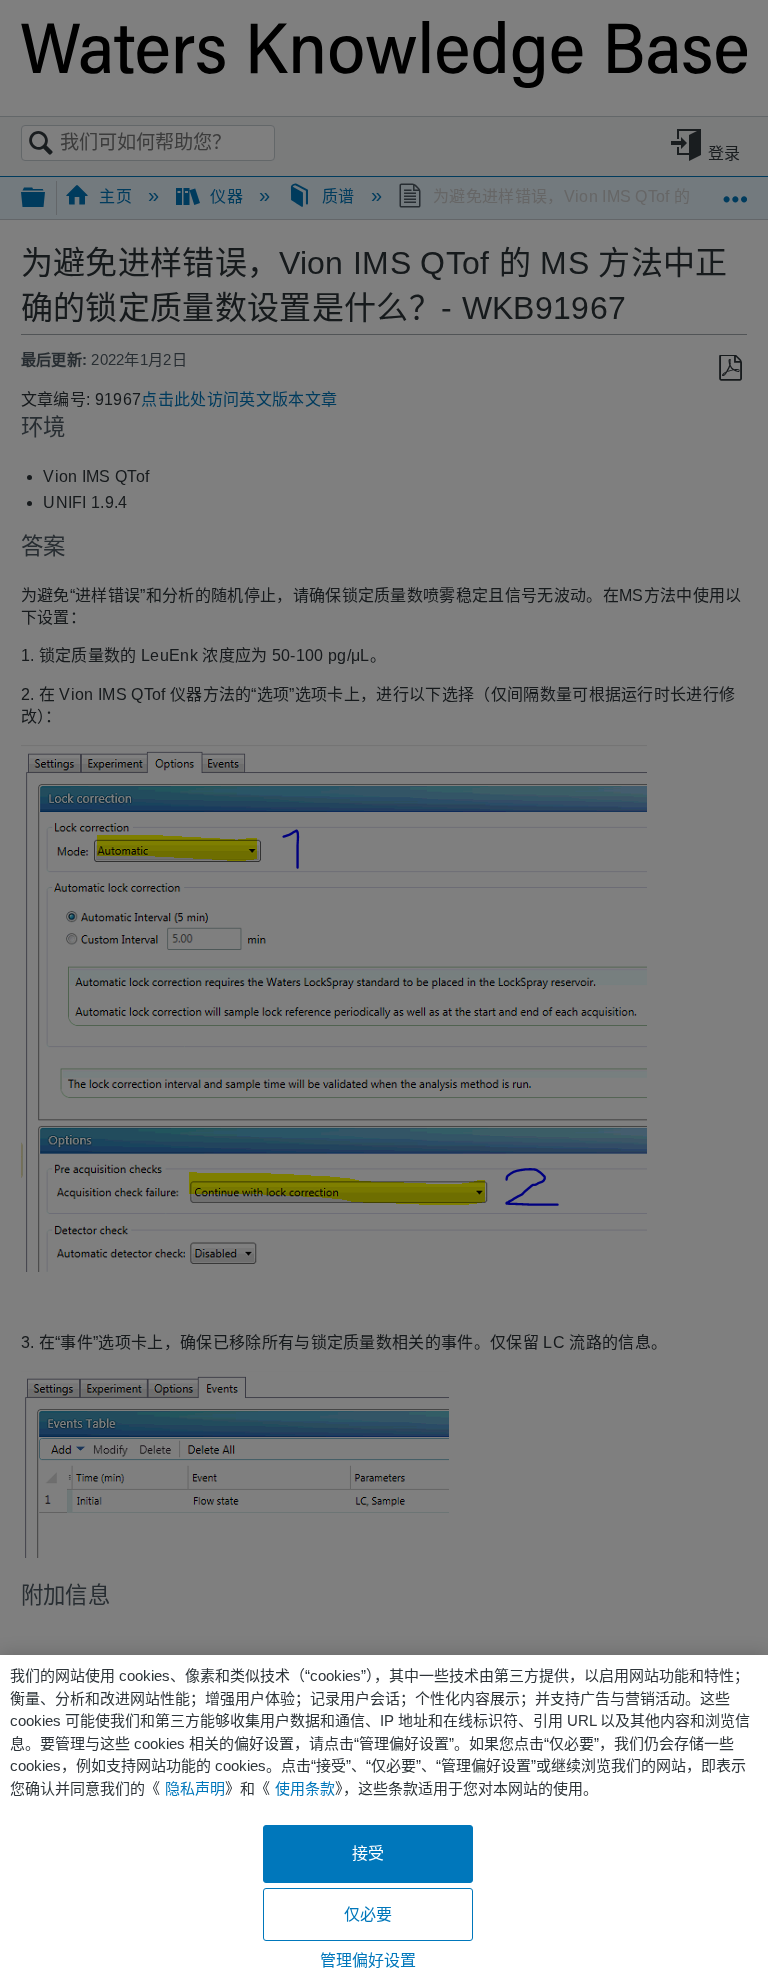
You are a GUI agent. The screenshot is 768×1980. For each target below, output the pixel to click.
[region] (384, 1817)
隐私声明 (195, 1788)
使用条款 (305, 1788)
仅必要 (368, 1914)
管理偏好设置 (368, 1960)
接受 (368, 1853)
